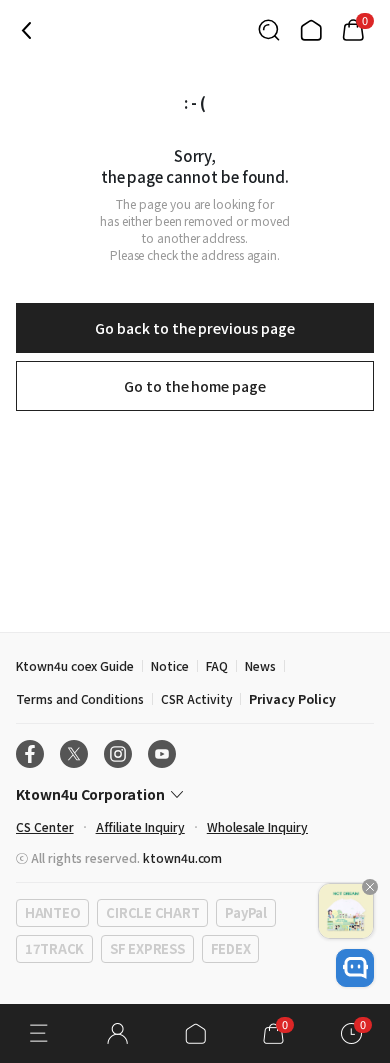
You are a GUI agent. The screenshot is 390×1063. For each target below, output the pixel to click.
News (260, 665)
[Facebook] (30, 754)
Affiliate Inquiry (140, 826)
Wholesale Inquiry (257, 826)
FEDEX (231, 948)
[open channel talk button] (355, 968)
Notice (170, 665)
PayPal (245, 912)
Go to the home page (195, 386)
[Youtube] (162, 754)
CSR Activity (196, 698)
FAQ (217, 665)
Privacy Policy (292, 698)
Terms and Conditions (80, 698)
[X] (74, 754)
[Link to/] (311, 30)
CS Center (45, 826)
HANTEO (52, 912)
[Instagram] (118, 754)
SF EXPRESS (147, 948)
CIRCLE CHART (152, 912)
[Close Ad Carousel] (370, 887)
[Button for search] (269, 30)
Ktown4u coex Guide (75, 665)
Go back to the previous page (194, 328)
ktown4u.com (182, 857)
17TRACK (54, 948)
